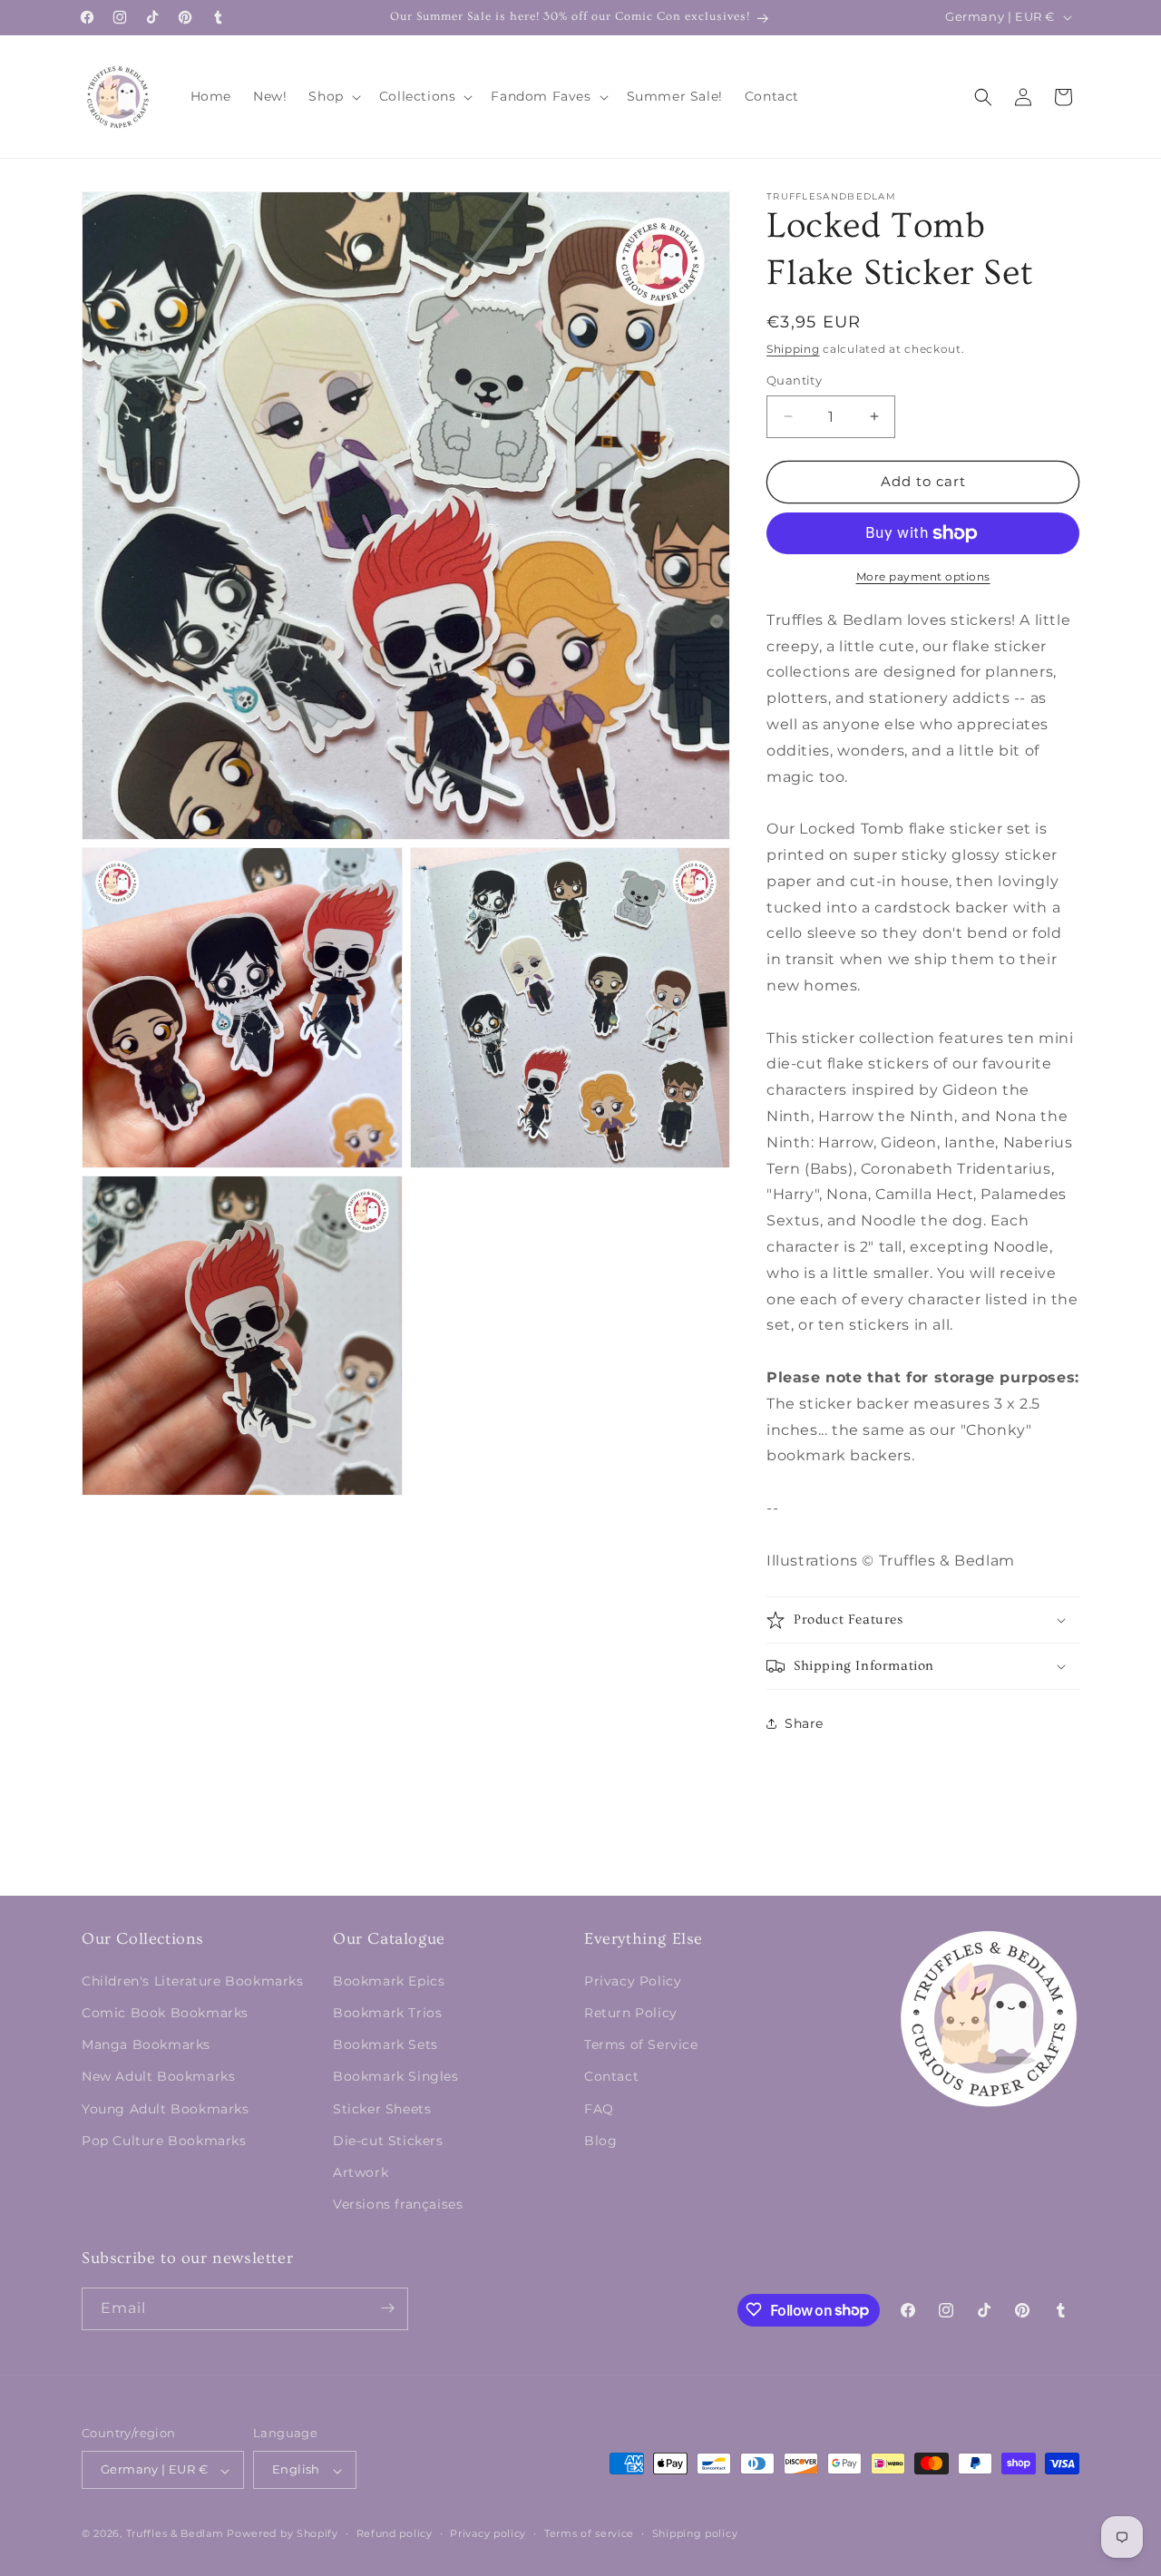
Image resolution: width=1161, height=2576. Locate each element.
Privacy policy (488, 2533)
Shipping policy (695, 2533)
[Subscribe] (387, 2308)
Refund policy (395, 2533)
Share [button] (804, 1723)
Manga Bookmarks (146, 2044)
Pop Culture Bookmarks (164, 2140)
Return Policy (631, 2012)
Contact (611, 2076)
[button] (332, 96)
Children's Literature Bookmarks (193, 1980)
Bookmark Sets (385, 2044)
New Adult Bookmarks (158, 2076)
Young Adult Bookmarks (166, 2108)
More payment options (923, 576)
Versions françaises (398, 2204)
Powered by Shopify (283, 2534)
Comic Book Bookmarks (165, 2012)
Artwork (361, 2171)
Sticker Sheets (382, 2108)
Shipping (793, 349)
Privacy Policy (633, 1980)
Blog (600, 2140)
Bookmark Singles (396, 2076)
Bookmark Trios (387, 2012)
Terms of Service (641, 2044)
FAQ (599, 2108)
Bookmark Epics (389, 1980)
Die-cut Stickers (388, 2140)
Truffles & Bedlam (175, 2534)
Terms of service (589, 2533)
